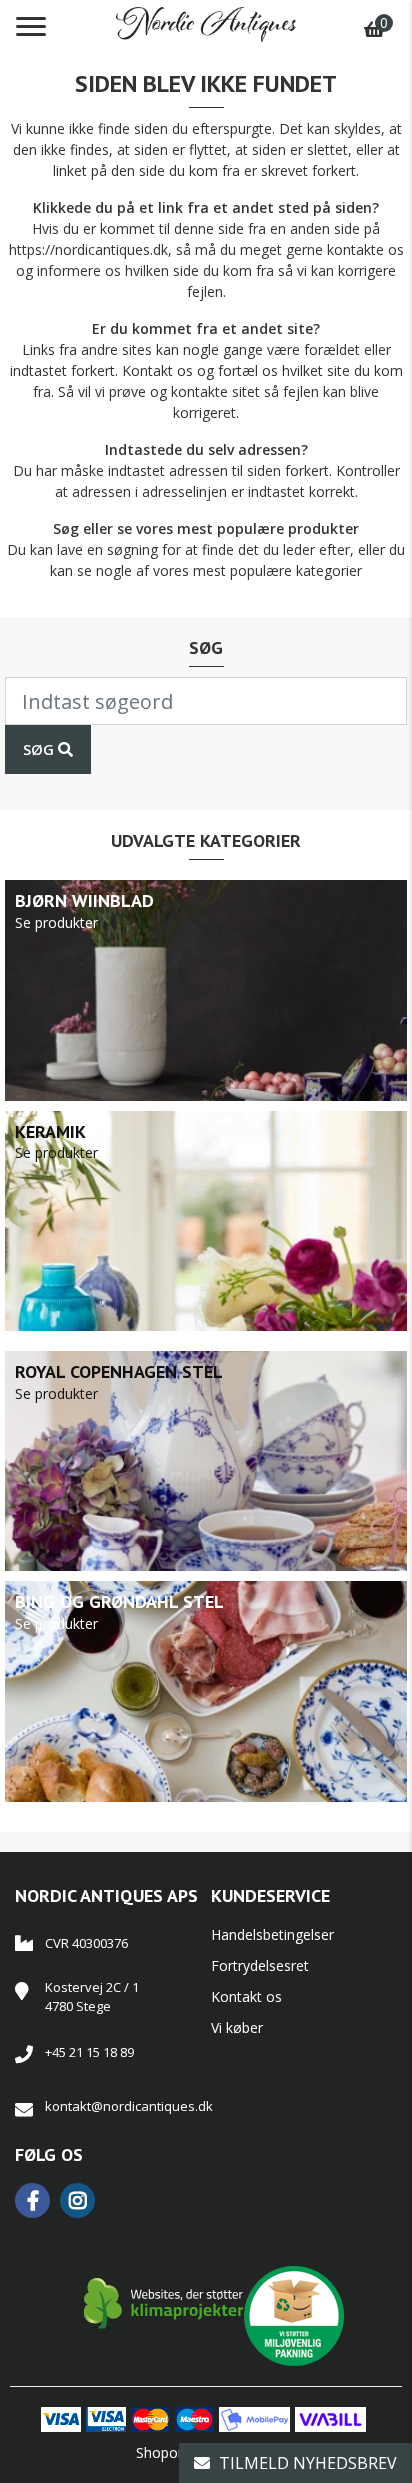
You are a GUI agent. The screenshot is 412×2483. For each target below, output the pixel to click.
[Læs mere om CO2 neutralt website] (164, 2304)
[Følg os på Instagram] (82, 2200)
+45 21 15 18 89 (89, 2052)
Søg (40, 749)
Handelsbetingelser (272, 1934)
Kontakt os (246, 1996)
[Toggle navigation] (31, 27)
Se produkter (56, 922)
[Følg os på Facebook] (37, 2200)
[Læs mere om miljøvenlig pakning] (294, 2304)
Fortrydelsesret (260, 1965)
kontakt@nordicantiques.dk (123, 2106)
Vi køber (237, 2027)
